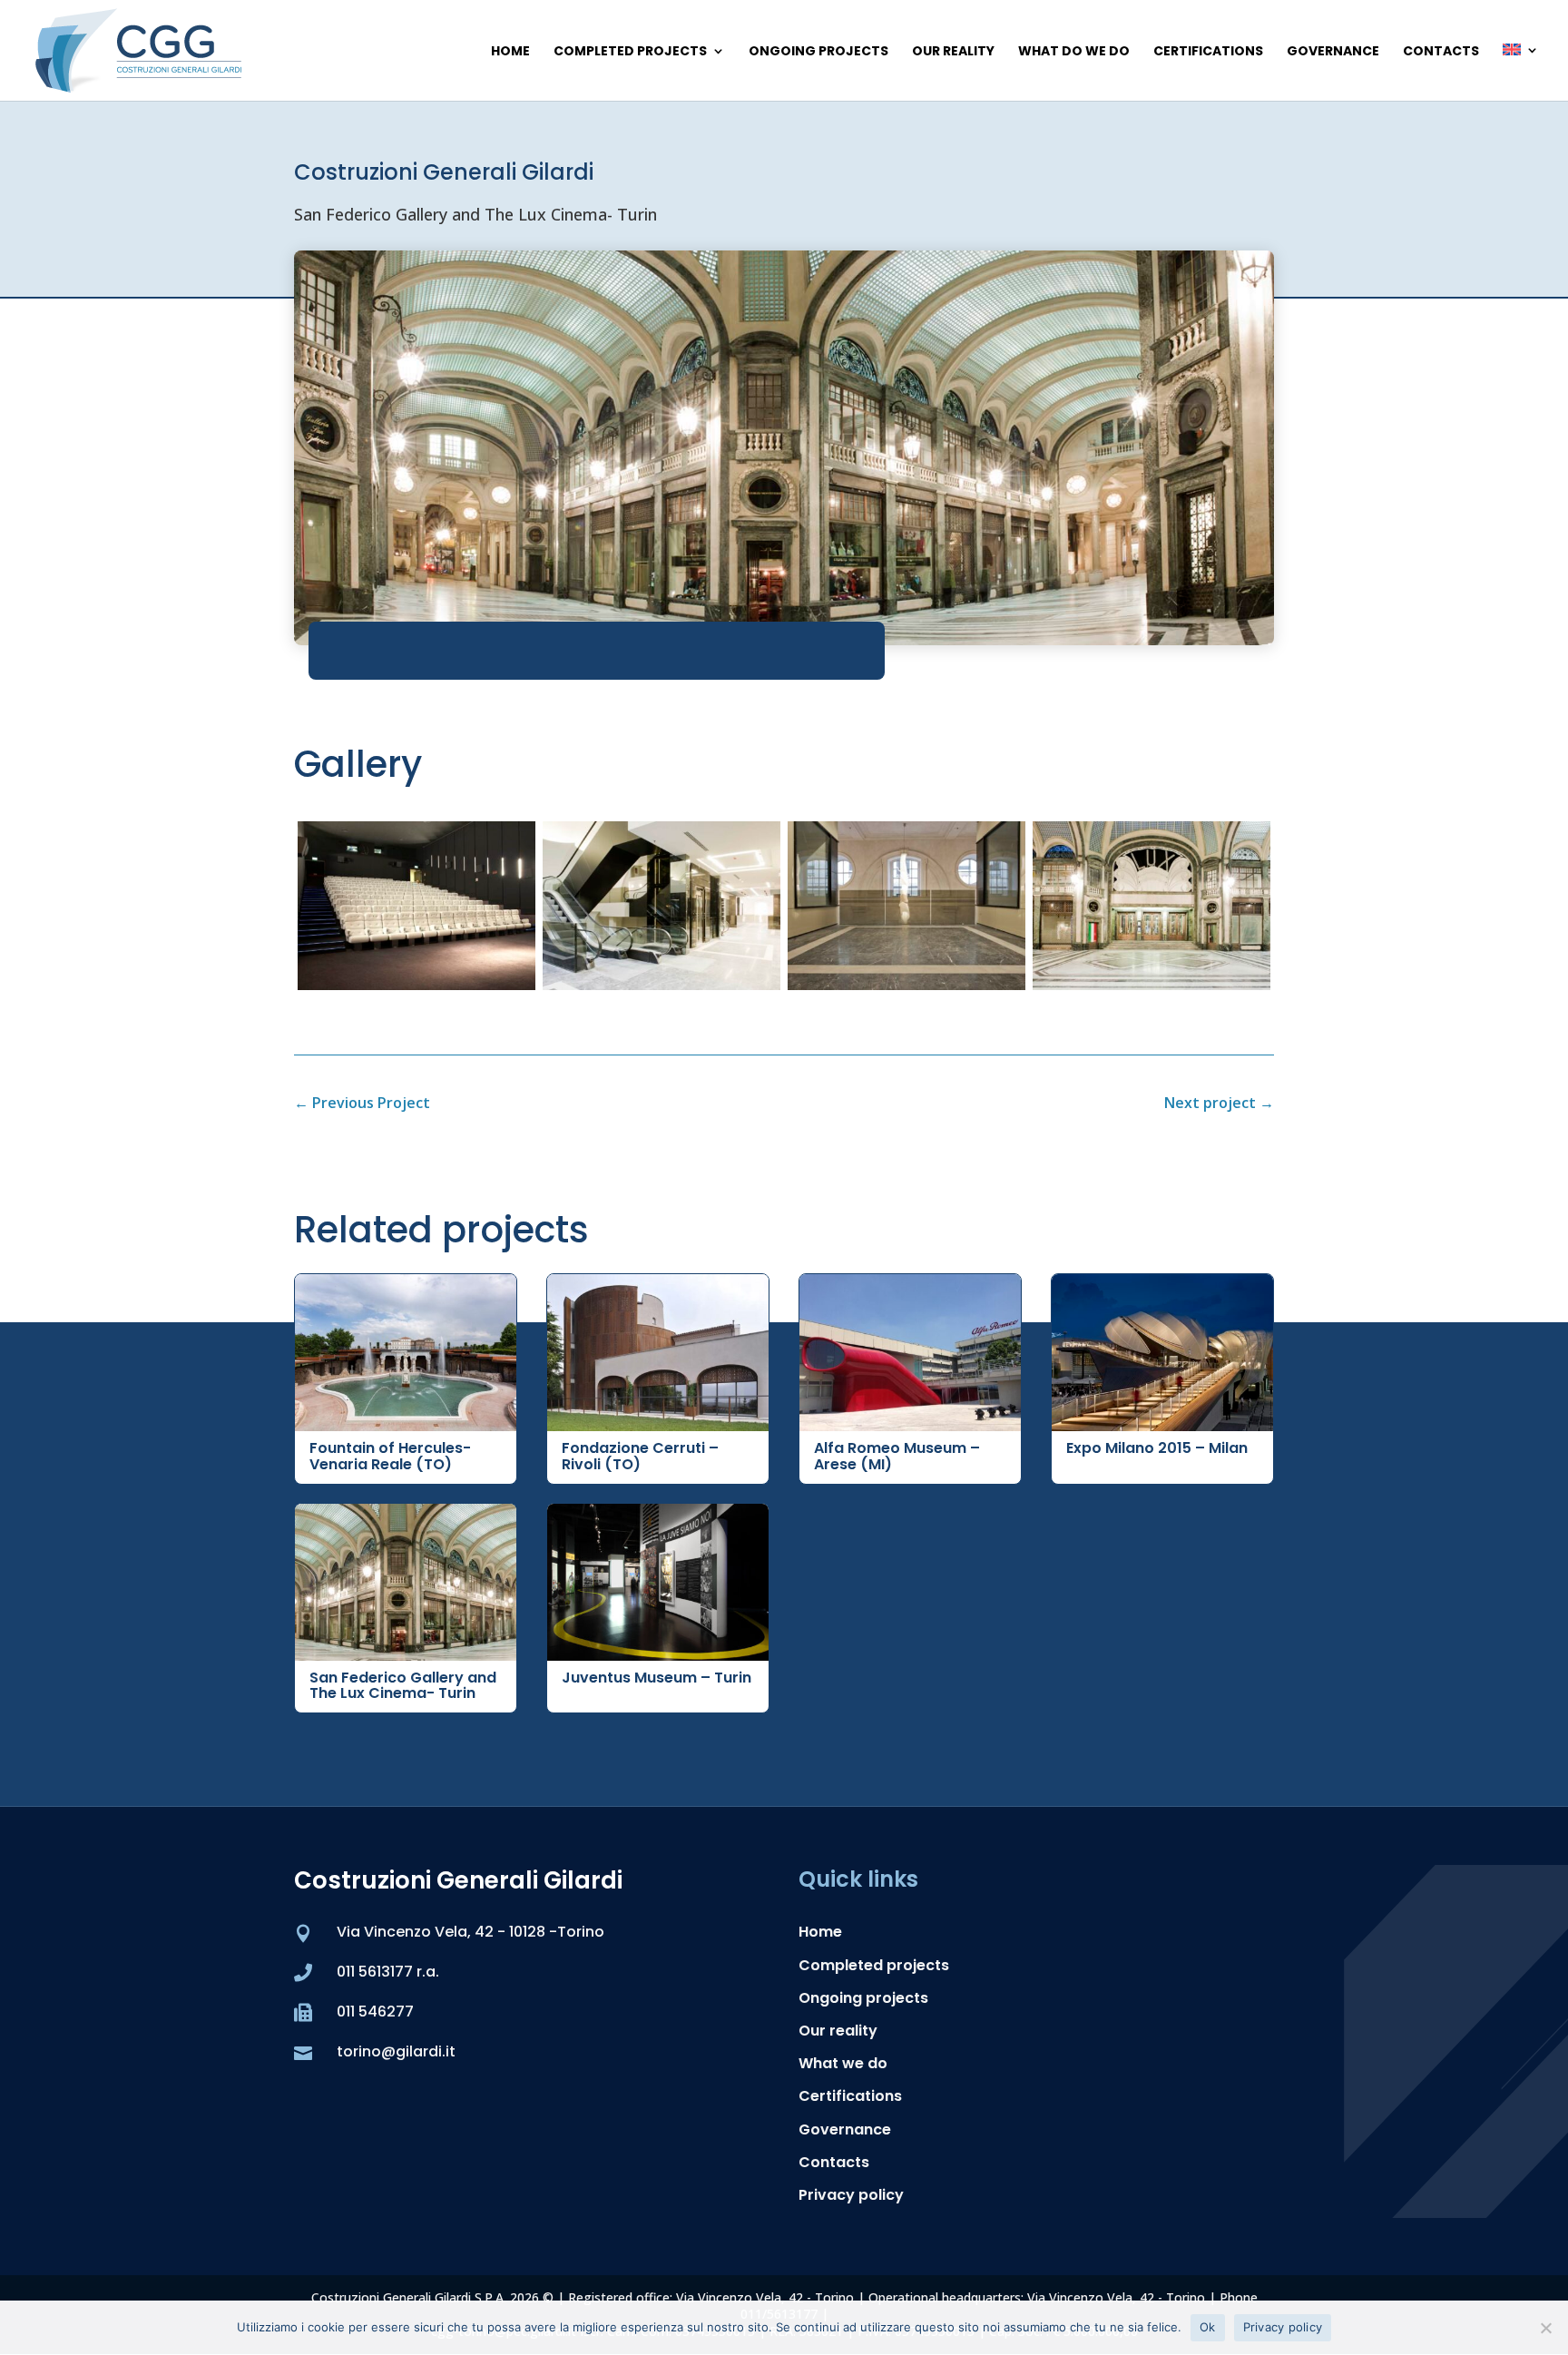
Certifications (1208, 52)
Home (510, 52)
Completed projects (630, 52)
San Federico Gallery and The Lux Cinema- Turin (403, 1686)
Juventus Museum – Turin (657, 1678)
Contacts (1441, 52)
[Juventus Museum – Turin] (658, 1582)
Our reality (953, 52)
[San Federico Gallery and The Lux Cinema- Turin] (406, 1582)
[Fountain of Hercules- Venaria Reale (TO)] (406, 1353)
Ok (1208, 2327)
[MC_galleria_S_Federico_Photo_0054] (1151, 984)
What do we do (1074, 52)
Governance (1333, 52)
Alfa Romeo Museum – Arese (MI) (897, 1456)
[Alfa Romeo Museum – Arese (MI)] (910, 1353)
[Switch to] (1521, 72)
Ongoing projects (818, 52)
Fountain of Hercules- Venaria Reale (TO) (390, 1456)
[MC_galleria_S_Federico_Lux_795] (416, 984)
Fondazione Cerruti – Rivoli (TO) (640, 1456)
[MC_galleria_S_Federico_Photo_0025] (661, 984)
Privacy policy (851, 2195)
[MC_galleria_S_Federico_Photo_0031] (906, 984)
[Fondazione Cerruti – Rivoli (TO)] (658, 1353)
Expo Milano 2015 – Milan (1157, 1448)
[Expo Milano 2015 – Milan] (1162, 1353)
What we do (843, 2063)
